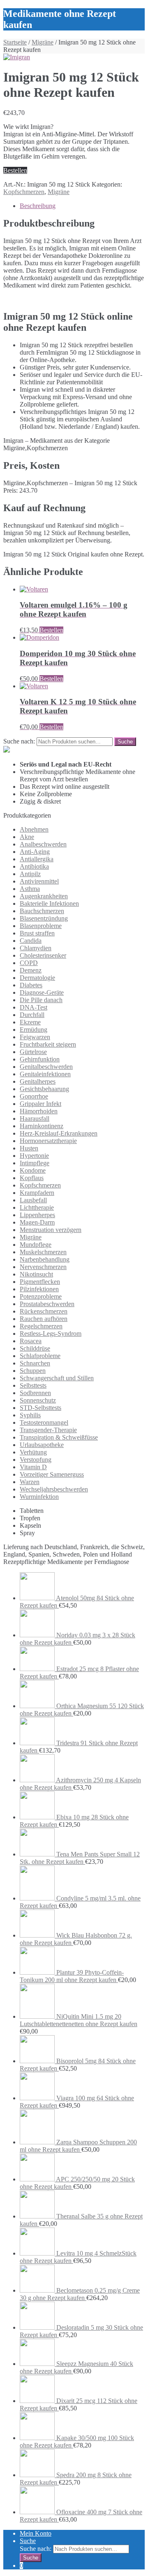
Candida (31, 941)
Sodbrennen (35, 1393)
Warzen (30, 1482)
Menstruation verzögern (51, 1230)
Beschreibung (38, 206)
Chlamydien (36, 948)
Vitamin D (33, 1467)
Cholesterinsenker (43, 955)
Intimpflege (35, 1163)
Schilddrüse (35, 1348)
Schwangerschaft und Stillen (57, 1378)
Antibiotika (34, 866)
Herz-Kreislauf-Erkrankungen (59, 1133)
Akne (27, 837)
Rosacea (31, 1341)
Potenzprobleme (41, 1296)
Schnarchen (35, 1363)
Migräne (43, 42)
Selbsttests (33, 1385)
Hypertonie (34, 1156)
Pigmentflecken (40, 1282)
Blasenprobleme (41, 926)
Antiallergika (37, 859)
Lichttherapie (37, 1207)
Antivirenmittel (39, 881)
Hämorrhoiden (39, 1111)
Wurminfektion (39, 1497)
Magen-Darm (37, 1222)
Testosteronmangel (44, 1422)
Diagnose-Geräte (42, 992)
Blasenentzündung (44, 918)
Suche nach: (19, 741)
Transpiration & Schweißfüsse (59, 1437)
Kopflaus (32, 1178)
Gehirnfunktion (40, 1059)
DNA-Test (34, 1007)
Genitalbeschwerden (46, 1067)
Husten (29, 1148)
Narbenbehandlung (45, 1259)
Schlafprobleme (40, 1356)
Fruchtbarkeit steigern (48, 1044)
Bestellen (15, 170)
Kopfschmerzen (24, 192)
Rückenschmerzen (44, 1311)
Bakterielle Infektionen (49, 903)
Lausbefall (33, 1200)
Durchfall (32, 1015)
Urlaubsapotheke (42, 1445)
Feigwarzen (35, 1037)
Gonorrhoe (34, 1096)
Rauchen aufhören (44, 1319)
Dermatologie (37, 978)
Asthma (30, 889)
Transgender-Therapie (48, 1430)
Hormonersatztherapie (48, 1141)
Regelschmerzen (41, 1326)
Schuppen (33, 1371)
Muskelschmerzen (43, 1252)
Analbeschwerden (43, 844)
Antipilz (30, 874)
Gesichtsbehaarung (44, 1089)
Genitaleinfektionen (45, 1074)
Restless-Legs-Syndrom (51, 1334)
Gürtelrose (33, 1052)
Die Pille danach (41, 1000)
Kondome (33, 1170)
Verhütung (33, 1452)
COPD (29, 963)
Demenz (31, 970)
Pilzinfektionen (39, 1289)
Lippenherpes (37, 1215)
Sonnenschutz (38, 1400)
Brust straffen (37, 933)
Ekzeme (30, 1022)
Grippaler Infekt (40, 1104)
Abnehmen (34, 829)
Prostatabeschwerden (47, 1304)
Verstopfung (36, 1460)
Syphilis (30, 1415)
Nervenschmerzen (43, 1267)
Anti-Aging (35, 852)
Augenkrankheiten (44, 896)
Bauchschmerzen (42, 911)
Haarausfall (35, 1119)
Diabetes (31, 985)
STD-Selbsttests (40, 1408)
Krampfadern (37, 1193)
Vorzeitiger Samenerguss (52, 1474)
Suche (28, 2541)
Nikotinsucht (36, 1274)
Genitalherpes (38, 1081)
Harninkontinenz (42, 1126)
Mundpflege (36, 1245)
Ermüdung (34, 1030)
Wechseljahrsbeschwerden (54, 1489)
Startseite (15, 42)
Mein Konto (36, 2533)
